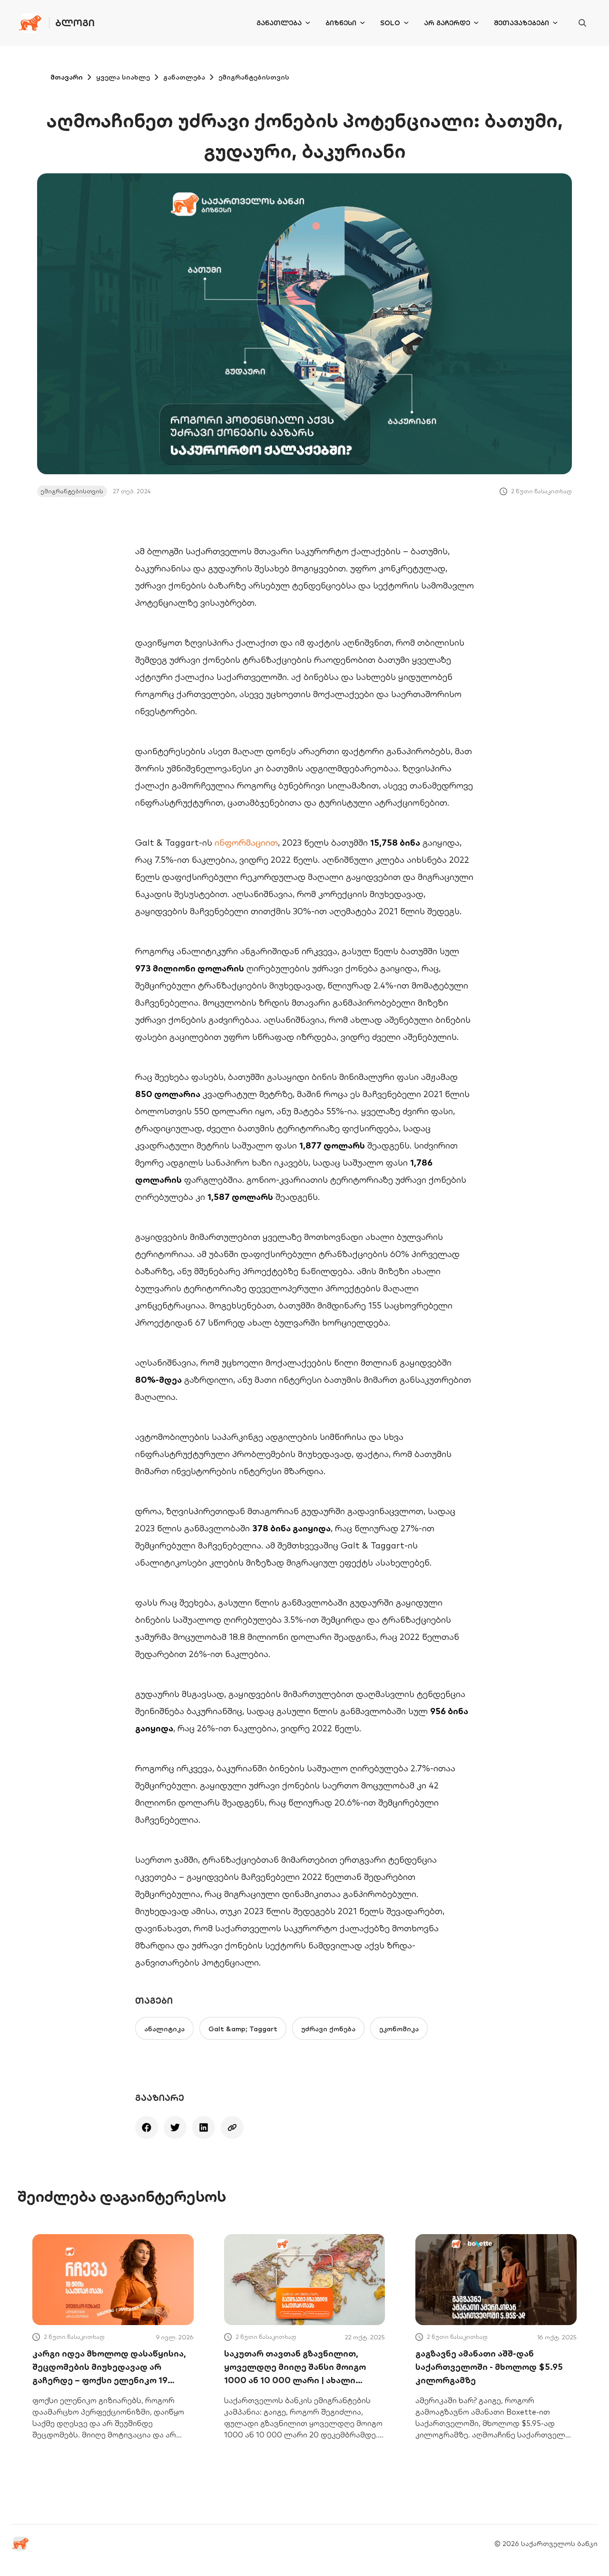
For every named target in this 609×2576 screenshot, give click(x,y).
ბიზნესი (341, 23)
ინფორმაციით (246, 843)
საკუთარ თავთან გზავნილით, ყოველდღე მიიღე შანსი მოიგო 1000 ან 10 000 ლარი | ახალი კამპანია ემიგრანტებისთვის (295, 2367)
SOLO (390, 23)
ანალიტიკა (164, 2029)
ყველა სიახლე (123, 77)
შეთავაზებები (521, 23)
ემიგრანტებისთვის (254, 77)
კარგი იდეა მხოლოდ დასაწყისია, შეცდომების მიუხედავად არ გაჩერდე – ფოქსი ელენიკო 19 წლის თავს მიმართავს (109, 2367)
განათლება (279, 23)
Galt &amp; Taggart (243, 2029)
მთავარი (67, 77)
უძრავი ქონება (328, 2029)
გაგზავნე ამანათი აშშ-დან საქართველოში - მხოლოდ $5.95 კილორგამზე (489, 2367)
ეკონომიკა (399, 2029)
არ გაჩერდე (447, 23)
